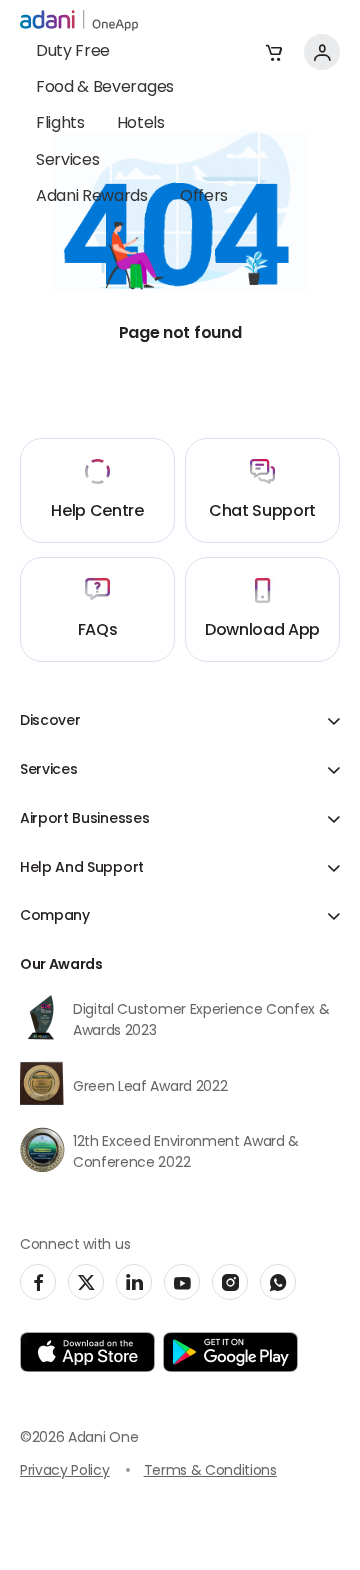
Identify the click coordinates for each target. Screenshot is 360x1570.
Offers (204, 197)
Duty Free (73, 52)
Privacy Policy (65, 1471)
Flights (60, 124)
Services (67, 161)
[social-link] (38, 1282)
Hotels (141, 124)
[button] (274, 52)
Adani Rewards (92, 197)
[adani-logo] (79, 21)
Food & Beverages (105, 88)
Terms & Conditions (210, 1471)
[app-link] (87, 1352)
